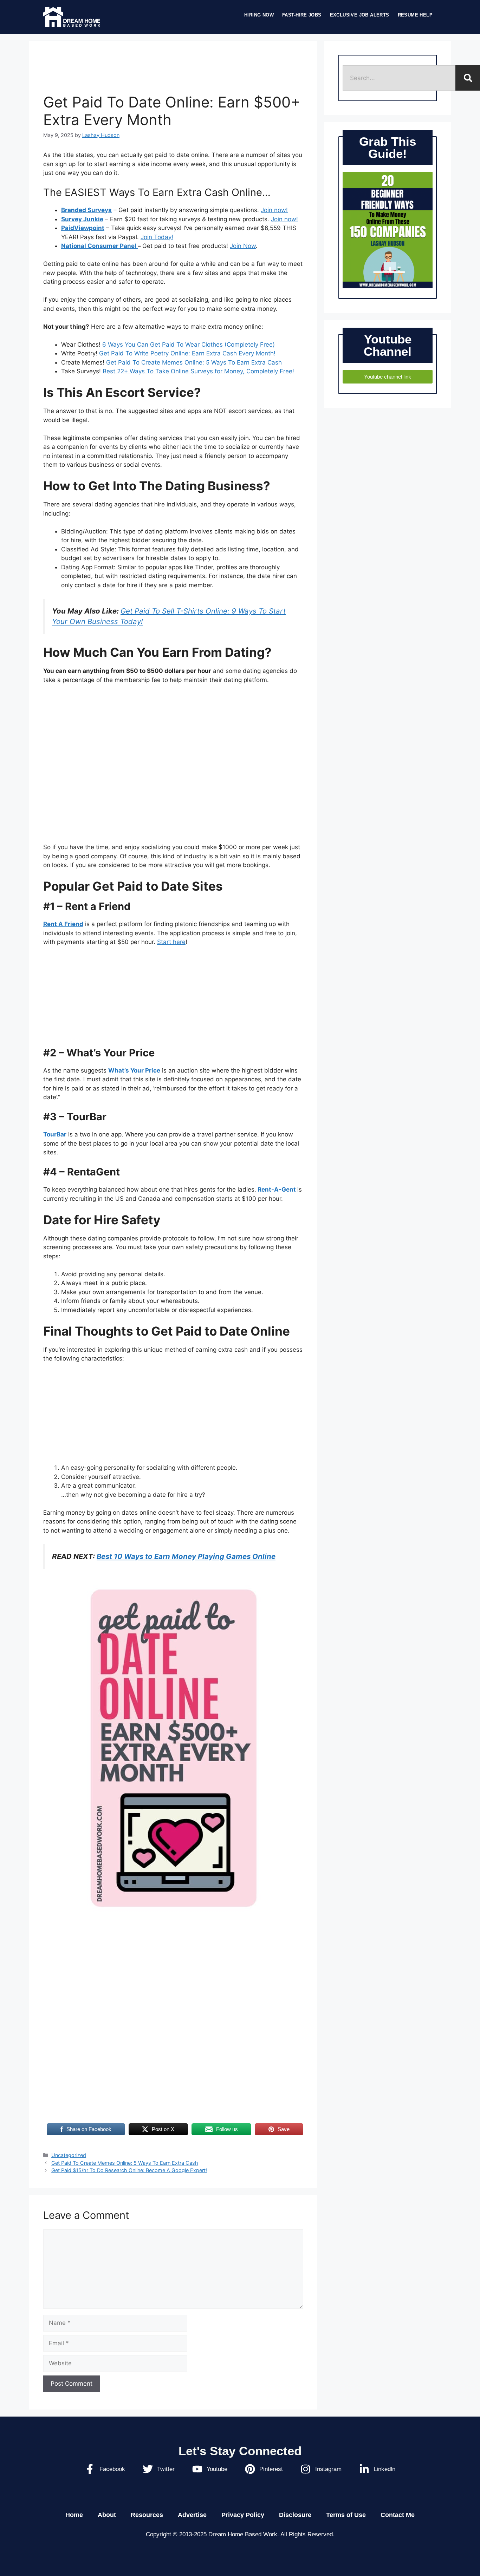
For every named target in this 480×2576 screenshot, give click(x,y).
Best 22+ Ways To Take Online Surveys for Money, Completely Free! (198, 371)
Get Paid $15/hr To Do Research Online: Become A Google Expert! (129, 2170)
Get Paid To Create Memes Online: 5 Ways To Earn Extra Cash (194, 362)
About (107, 2515)
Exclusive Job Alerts (360, 15)
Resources (147, 2515)
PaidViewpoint (83, 228)
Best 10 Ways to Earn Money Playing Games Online (186, 1556)
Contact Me (398, 2515)
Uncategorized (69, 2155)
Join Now (243, 246)
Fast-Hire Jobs (302, 15)
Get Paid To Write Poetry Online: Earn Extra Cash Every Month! (187, 353)
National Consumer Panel (99, 246)
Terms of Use (346, 2515)
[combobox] (399, 78)
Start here (171, 942)
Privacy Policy (243, 2515)
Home (74, 2515)
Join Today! (157, 237)
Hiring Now (259, 15)
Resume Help (415, 15)
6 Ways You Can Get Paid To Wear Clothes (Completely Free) (189, 345)
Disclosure (295, 2515)
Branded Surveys (86, 210)
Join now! (274, 210)
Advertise (192, 2515)
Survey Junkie (82, 219)
